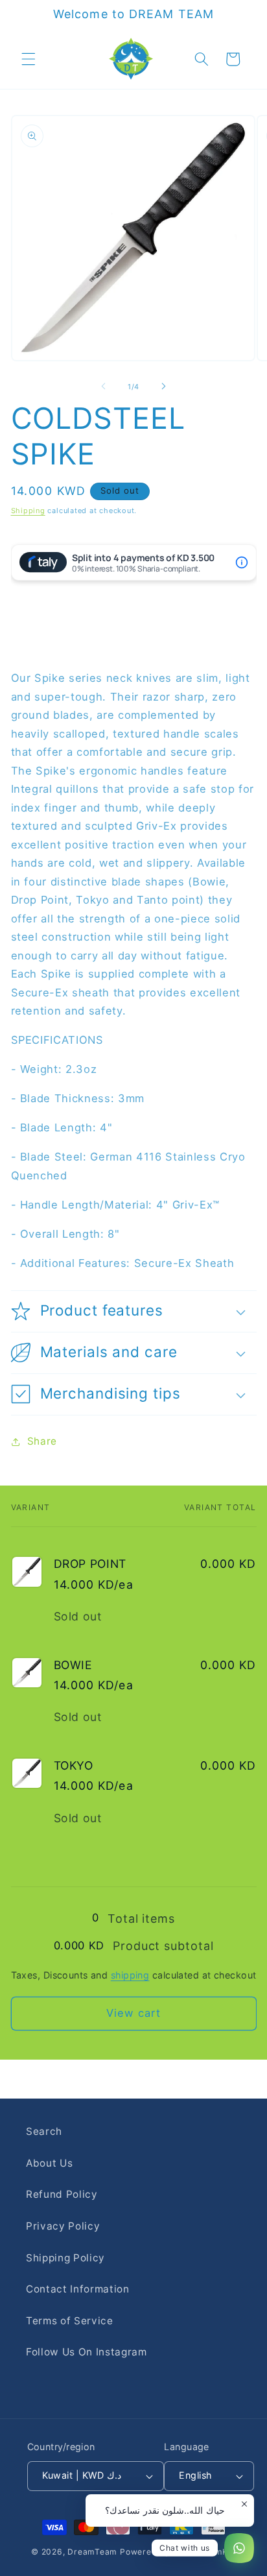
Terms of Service (70, 2321)
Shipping (28, 511)
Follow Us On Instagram (87, 2352)
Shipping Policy (65, 2258)
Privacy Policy (63, 2226)
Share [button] (42, 1441)
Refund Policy (62, 2194)
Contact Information (78, 2289)
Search (44, 2131)
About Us (49, 2163)
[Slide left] (104, 387)
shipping (130, 1975)
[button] (29, 59)
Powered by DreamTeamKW (178, 2552)
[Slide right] (163, 387)
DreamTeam (92, 2552)
